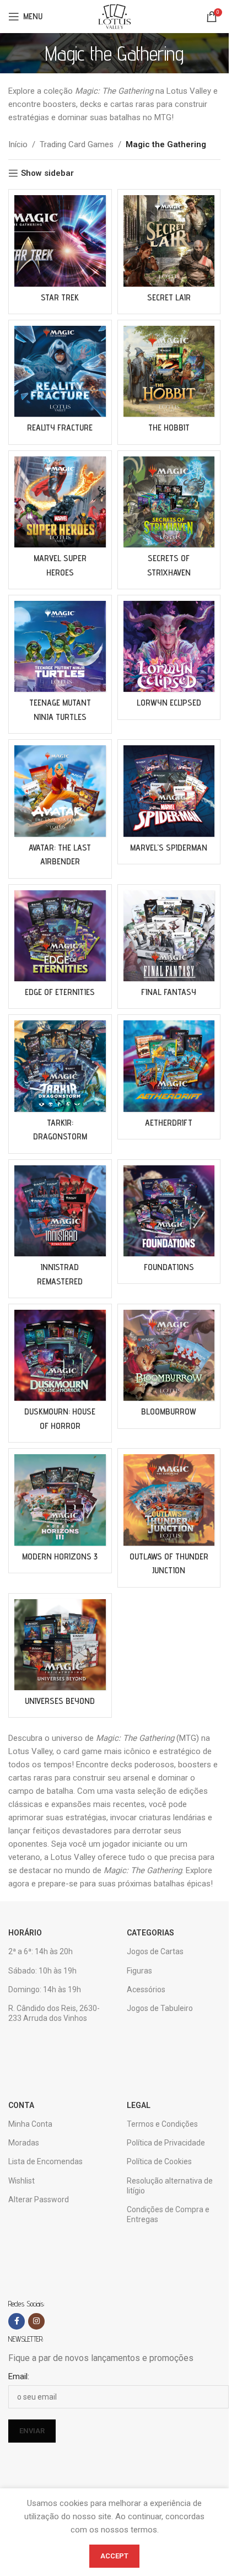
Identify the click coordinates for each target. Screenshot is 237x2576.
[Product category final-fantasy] (169, 947)
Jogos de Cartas (155, 1951)
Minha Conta (30, 2124)
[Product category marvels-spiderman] (169, 802)
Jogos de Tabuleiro (160, 2008)
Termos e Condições (162, 2124)
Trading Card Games (77, 144)
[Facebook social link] (17, 2321)
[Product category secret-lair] (169, 252)
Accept (114, 2556)
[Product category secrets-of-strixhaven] (169, 520)
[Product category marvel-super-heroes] (60, 520)
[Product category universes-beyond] (60, 1656)
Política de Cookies (159, 2161)
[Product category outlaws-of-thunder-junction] (169, 1518)
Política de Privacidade (166, 2143)
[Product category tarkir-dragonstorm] (60, 1084)
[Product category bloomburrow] (169, 1366)
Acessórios (146, 1989)
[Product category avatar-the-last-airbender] (60, 809)
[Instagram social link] (36, 2321)
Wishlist (21, 2181)
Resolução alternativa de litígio (170, 2186)
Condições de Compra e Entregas (168, 2214)
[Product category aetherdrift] (169, 1077)
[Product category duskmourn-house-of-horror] (60, 1373)
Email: (19, 2376)
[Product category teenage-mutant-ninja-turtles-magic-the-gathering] (60, 664)
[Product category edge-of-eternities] (60, 947)
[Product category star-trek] (60, 252)
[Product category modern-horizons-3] (60, 1511)
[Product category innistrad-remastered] (60, 1229)
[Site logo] (114, 16)
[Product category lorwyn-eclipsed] (169, 657)
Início (18, 144)
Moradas (24, 2143)
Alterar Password (39, 2199)
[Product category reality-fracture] (60, 382)
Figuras (139, 1971)
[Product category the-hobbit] (169, 382)
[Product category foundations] (169, 1222)
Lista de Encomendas (45, 2161)
